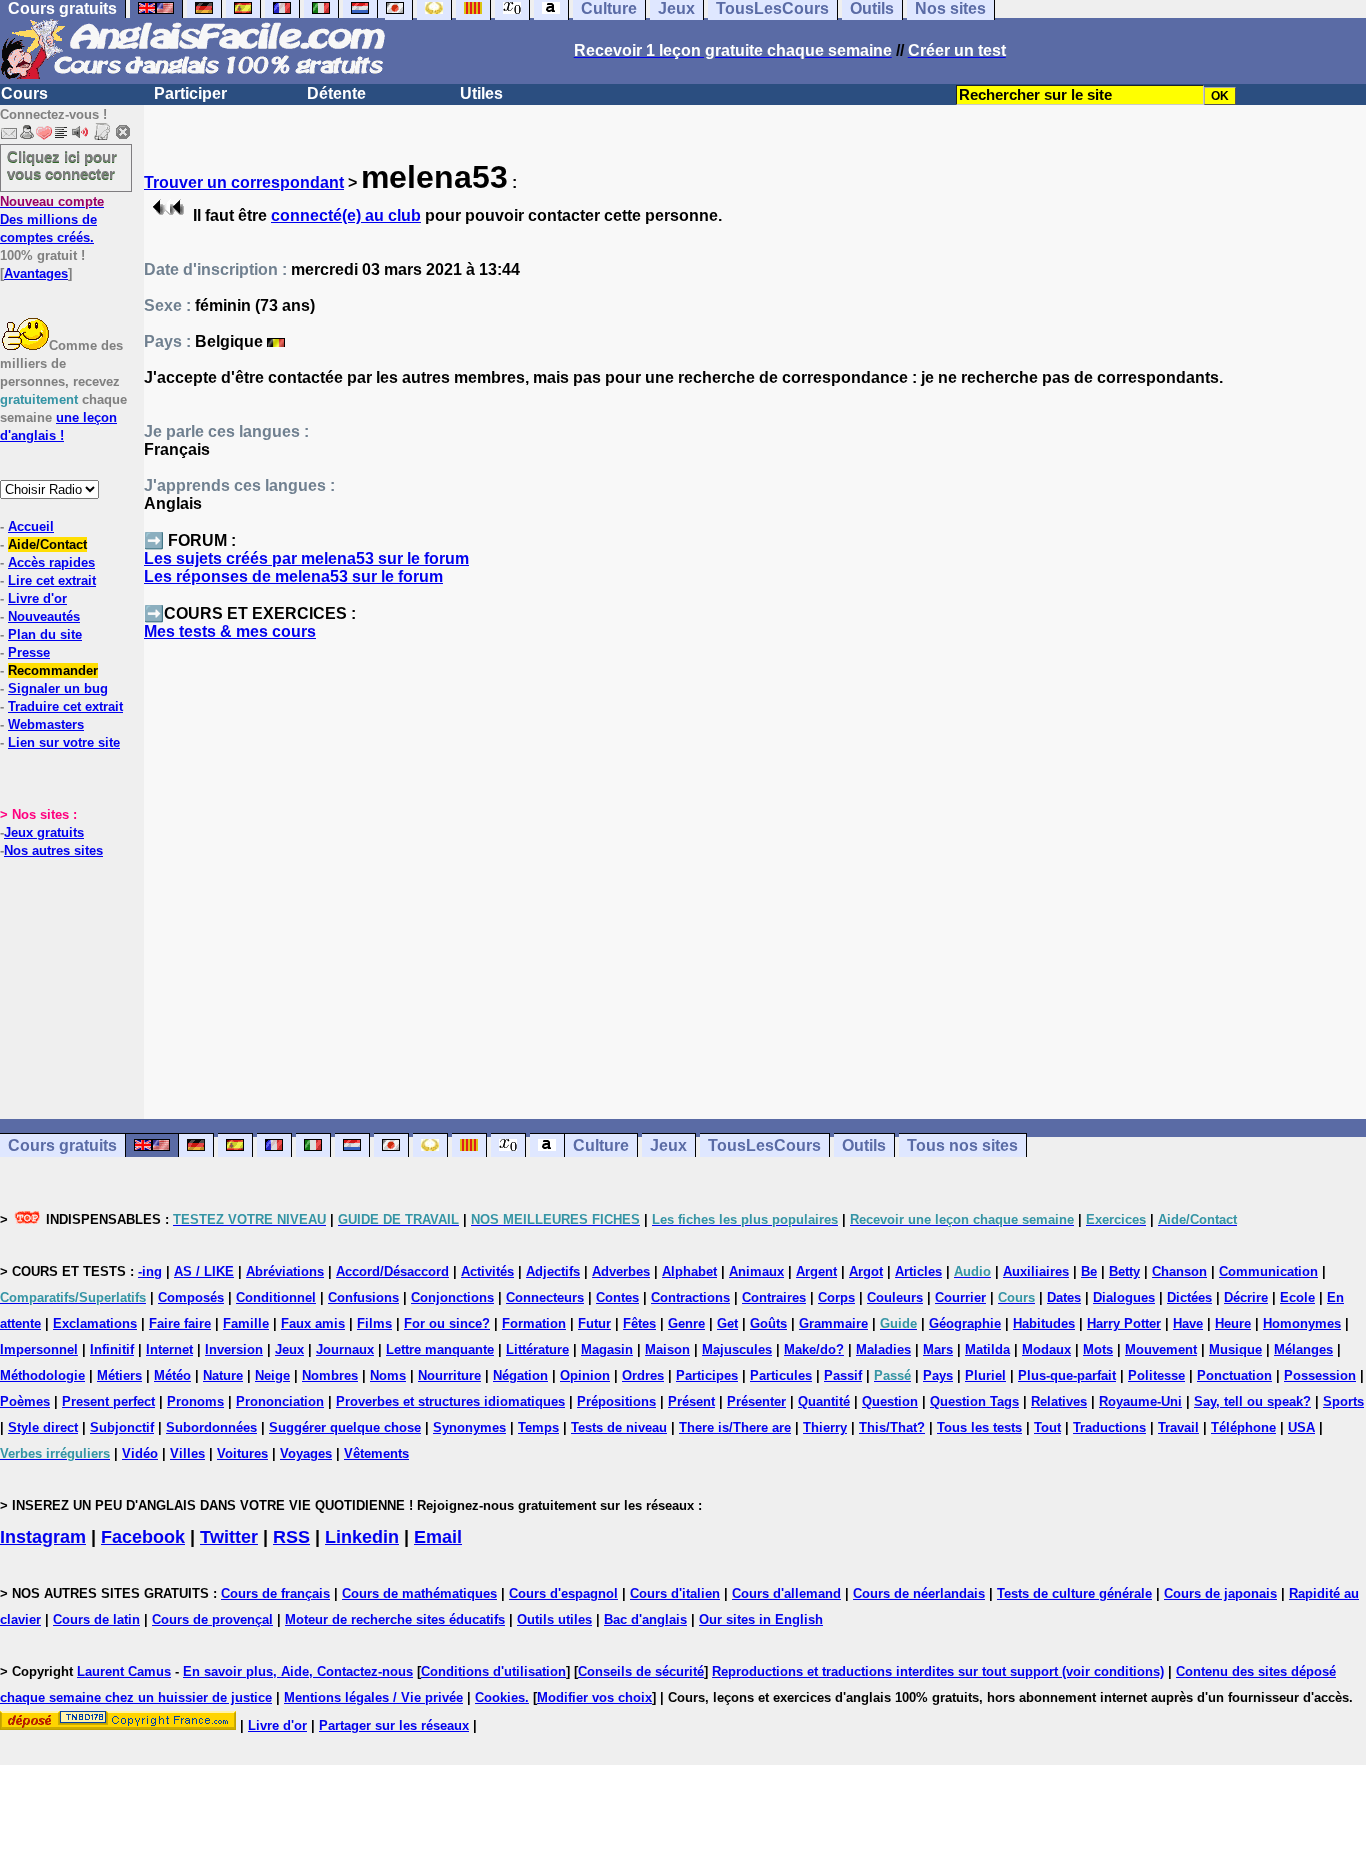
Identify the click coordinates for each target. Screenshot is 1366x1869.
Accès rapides (51, 562)
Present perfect (108, 1401)
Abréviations (285, 1271)
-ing (150, 1271)
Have (1188, 1323)
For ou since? (447, 1323)
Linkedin (362, 1537)
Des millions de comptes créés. (52, 219)
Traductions (1109, 1427)
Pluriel (985, 1375)
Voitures (242, 1453)
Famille (246, 1323)
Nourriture (449, 1375)
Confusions (363, 1297)
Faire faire (180, 1323)
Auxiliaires (1036, 1271)
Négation (520, 1375)
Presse (29, 652)
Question (890, 1401)
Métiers (119, 1375)
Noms (388, 1375)
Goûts (768, 1323)
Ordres (643, 1375)
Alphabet (689, 1271)
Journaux (345, 1349)
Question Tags (974, 1401)
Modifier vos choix (594, 1697)
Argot (866, 1271)
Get (727, 1323)
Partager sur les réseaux (394, 1725)
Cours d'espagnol (563, 1593)
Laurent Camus (124, 1671)
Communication (1268, 1271)
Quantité (824, 1401)
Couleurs (895, 1297)
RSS (291, 1537)
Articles (918, 1271)
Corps (836, 1297)
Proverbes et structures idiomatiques (450, 1401)
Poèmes (25, 1401)
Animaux (756, 1271)
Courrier (960, 1297)
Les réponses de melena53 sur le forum (293, 576)
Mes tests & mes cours (230, 631)
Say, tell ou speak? (1252, 1401)
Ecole (1297, 1297)
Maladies (883, 1349)
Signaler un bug (58, 688)
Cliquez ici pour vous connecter (62, 165)
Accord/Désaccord (392, 1271)
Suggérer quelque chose (345, 1427)
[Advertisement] (755, 889)
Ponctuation (1234, 1375)
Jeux (668, 1145)
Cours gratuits (62, 1145)
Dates (1064, 1297)
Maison (667, 1349)
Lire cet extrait (52, 580)
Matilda (987, 1349)
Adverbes (621, 1271)
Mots (1098, 1349)
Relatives (1059, 1401)
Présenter (756, 1401)
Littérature (537, 1349)
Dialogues (1124, 1297)
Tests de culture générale (1074, 1593)
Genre (686, 1323)
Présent (691, 1401)
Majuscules (737, 1349)
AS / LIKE (204, 1271)
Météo (172, 1375)
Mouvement (1161, 1349)
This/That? (892, 1427)
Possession (1320, 1375)
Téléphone (1243, 1427)
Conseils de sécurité (641, 1671)
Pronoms (195, 1401)
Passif (843, 1375)
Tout (1047, 1427)
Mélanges (1303, 1349)
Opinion (585, 1375)
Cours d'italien (675, 1593)
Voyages (306, 1453)
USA (1301, 1427)
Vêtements (376, 1453)
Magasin (607, 1349)
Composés (191, 1297)
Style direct (43, 1427)
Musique (1235, 1349)
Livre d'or (37, 598)
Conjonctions (452, 1297)
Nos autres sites (53, 850)
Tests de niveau (619, 1427)
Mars (938, 1349)
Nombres (330, 1375)
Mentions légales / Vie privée (373, 1697)
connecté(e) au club (346, 215)
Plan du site (45, 634)
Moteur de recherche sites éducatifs (395, 1619)
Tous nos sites (962, 1145)
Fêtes (639, 1323)
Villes (187, 1453)
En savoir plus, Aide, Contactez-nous (298, 1671)
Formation (534, 1323)
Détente (336, 93)
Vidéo (140, 1453)
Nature (223, 1375)
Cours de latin (96, 1619)
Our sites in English (761, 1619)
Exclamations (95, 1323)
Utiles (481, 93)
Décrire (1246, 1297)
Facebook (143, 1537)
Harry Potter (1124, 1323)
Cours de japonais (1220, 1593)
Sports (1343, 1401)
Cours (24, 93)
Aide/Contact (47, 544)
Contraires (774, 1297)
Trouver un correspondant (244, 182)
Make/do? (814, 1349)
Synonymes (469, 1427)
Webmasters (46, 724)
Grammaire (833, 1323)
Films (374, 1323)
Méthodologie (42, 1375)
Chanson (1179, 1271)
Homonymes (1302, 1323)
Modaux (1046, 1349)
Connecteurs (545, 1297)
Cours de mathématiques (419, 1593)
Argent (816, 1271)
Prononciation (280, 1401)
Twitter (229, 1537)
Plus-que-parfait (1067, 1375)
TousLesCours (764, 1145)
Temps (538, 1427)
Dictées (1189, 1297)
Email (438, 1537)
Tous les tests (979, 1427)
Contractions (690, 1297)
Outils (864, 1145)
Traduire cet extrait (65, 706)
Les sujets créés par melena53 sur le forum (306, 558)
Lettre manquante (440, 1349)
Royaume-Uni (1140, 1401)
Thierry (825, 1427)
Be (1089, 1271)
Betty (1124, 1271)
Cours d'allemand (786, 1593)
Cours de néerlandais (919, 1593)
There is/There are (735, 1427)
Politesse (1156, 1375)
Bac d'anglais (645, 1619)
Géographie (965, 1323)
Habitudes (1044, 1323)
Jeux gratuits (44, 832)
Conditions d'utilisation (493, 1671)
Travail (1178, 1427)
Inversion (234, 1349)
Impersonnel (39, 1349)
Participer (190, 93)
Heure (1233, 1323)
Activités (487, 1271)
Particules (781, 1375)
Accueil (31, 526)
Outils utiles (554, 1619)
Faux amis (313, 1323)
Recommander (53, 670)
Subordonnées (211, 1427)
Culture (601, 1145)
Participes (707, 1375)
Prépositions (616, 1401)
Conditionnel (276, 1297)
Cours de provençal (212, 1619)
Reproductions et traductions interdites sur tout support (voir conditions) (938, 1671)
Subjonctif (122, 1427)
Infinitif (112, 1349)
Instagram (43, 1537)
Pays (938, 1375)
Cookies (500, 1697)
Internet (169, 1349)
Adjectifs (553, 1271)
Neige (272, 1375)
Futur (594, 1323)
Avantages (36, 273)
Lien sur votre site (64, 742)
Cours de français (275, 1593)
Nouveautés (44, 616)
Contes (617, 1297)
